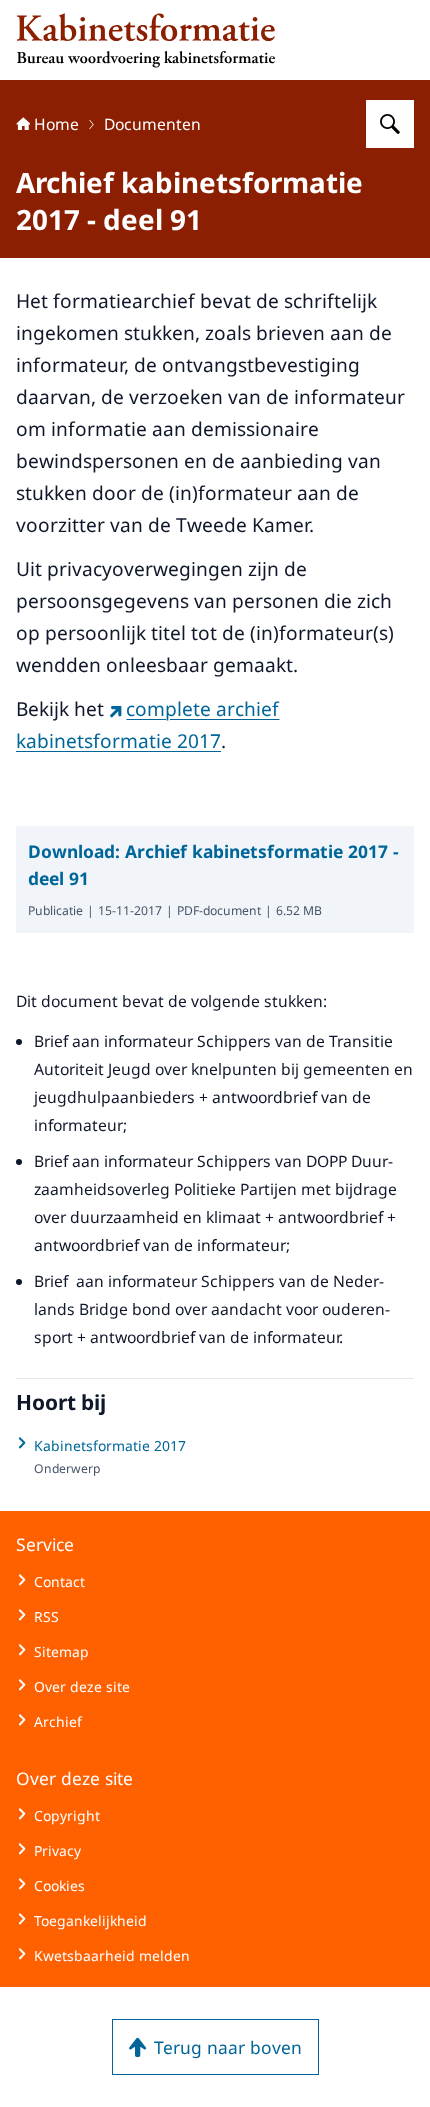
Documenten (152, 124)
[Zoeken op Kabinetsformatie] (390, 124)
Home (56, 124)
